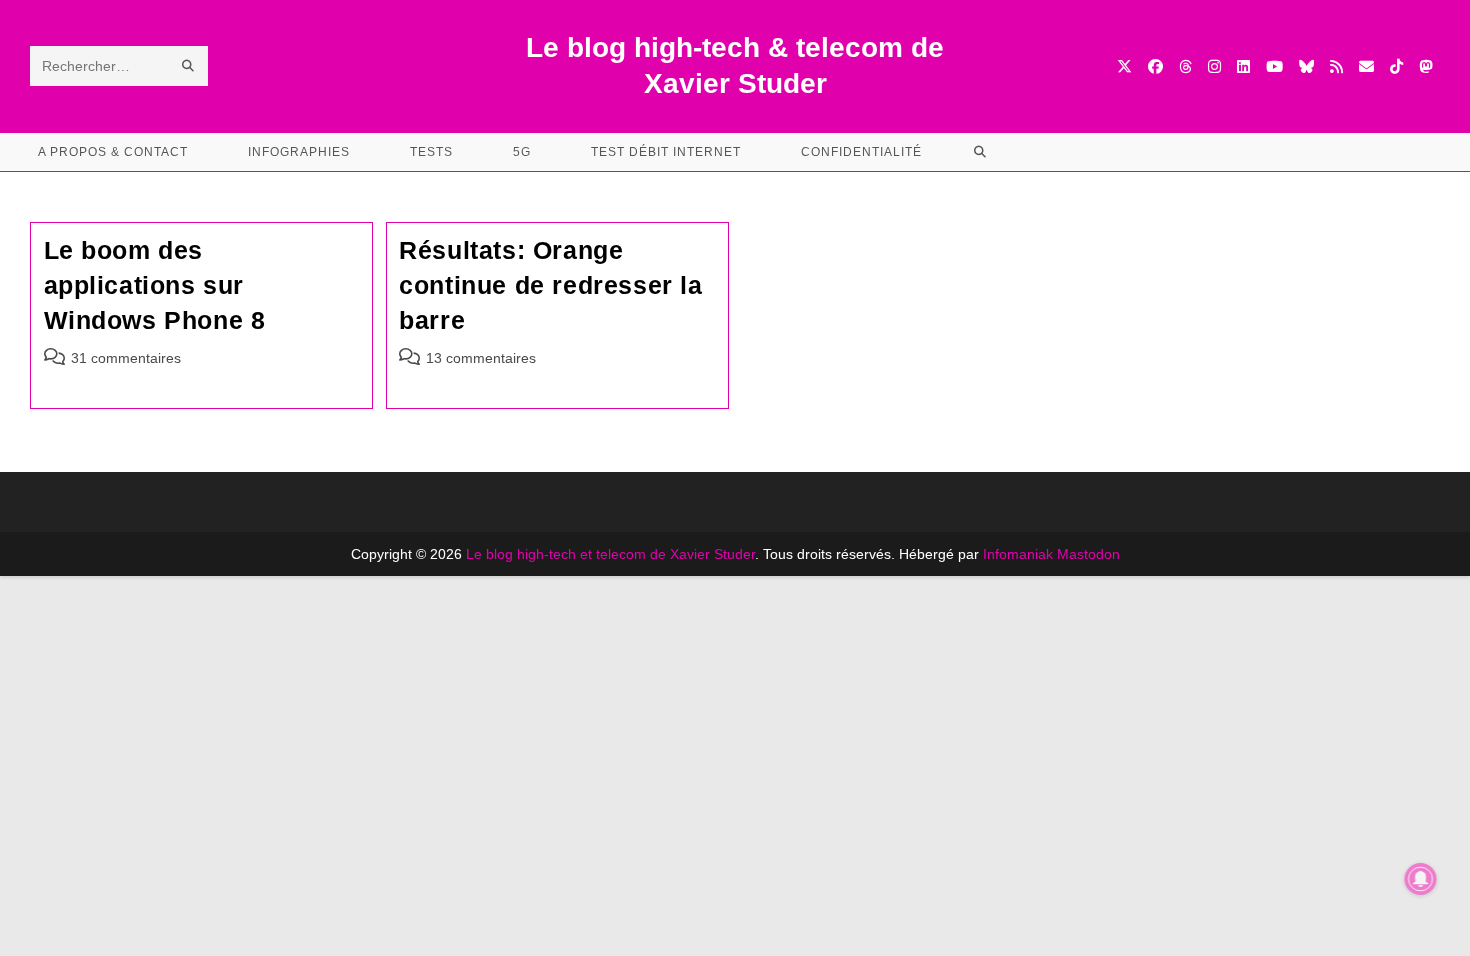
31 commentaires (126, 358)
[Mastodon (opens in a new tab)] (1425, 66)
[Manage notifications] (1421, 879)
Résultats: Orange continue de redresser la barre (550, 285)
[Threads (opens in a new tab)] (1185, 66)
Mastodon (1088, 554)
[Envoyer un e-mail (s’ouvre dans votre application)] (1366, 66)
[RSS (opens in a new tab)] (1336, 66)
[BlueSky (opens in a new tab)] (1306, 66)
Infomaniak (1018, 554)
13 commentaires (481, 358)
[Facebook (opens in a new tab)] (1155, 66)
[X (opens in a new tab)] (1124, 66)
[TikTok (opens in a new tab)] (1396, 66)
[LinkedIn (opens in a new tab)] (1243, 66)
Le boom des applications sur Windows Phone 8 (155, 285)
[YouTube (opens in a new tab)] (1274, 66)
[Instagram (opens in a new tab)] (1214, 66)
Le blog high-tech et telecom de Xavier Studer (610, 554)
